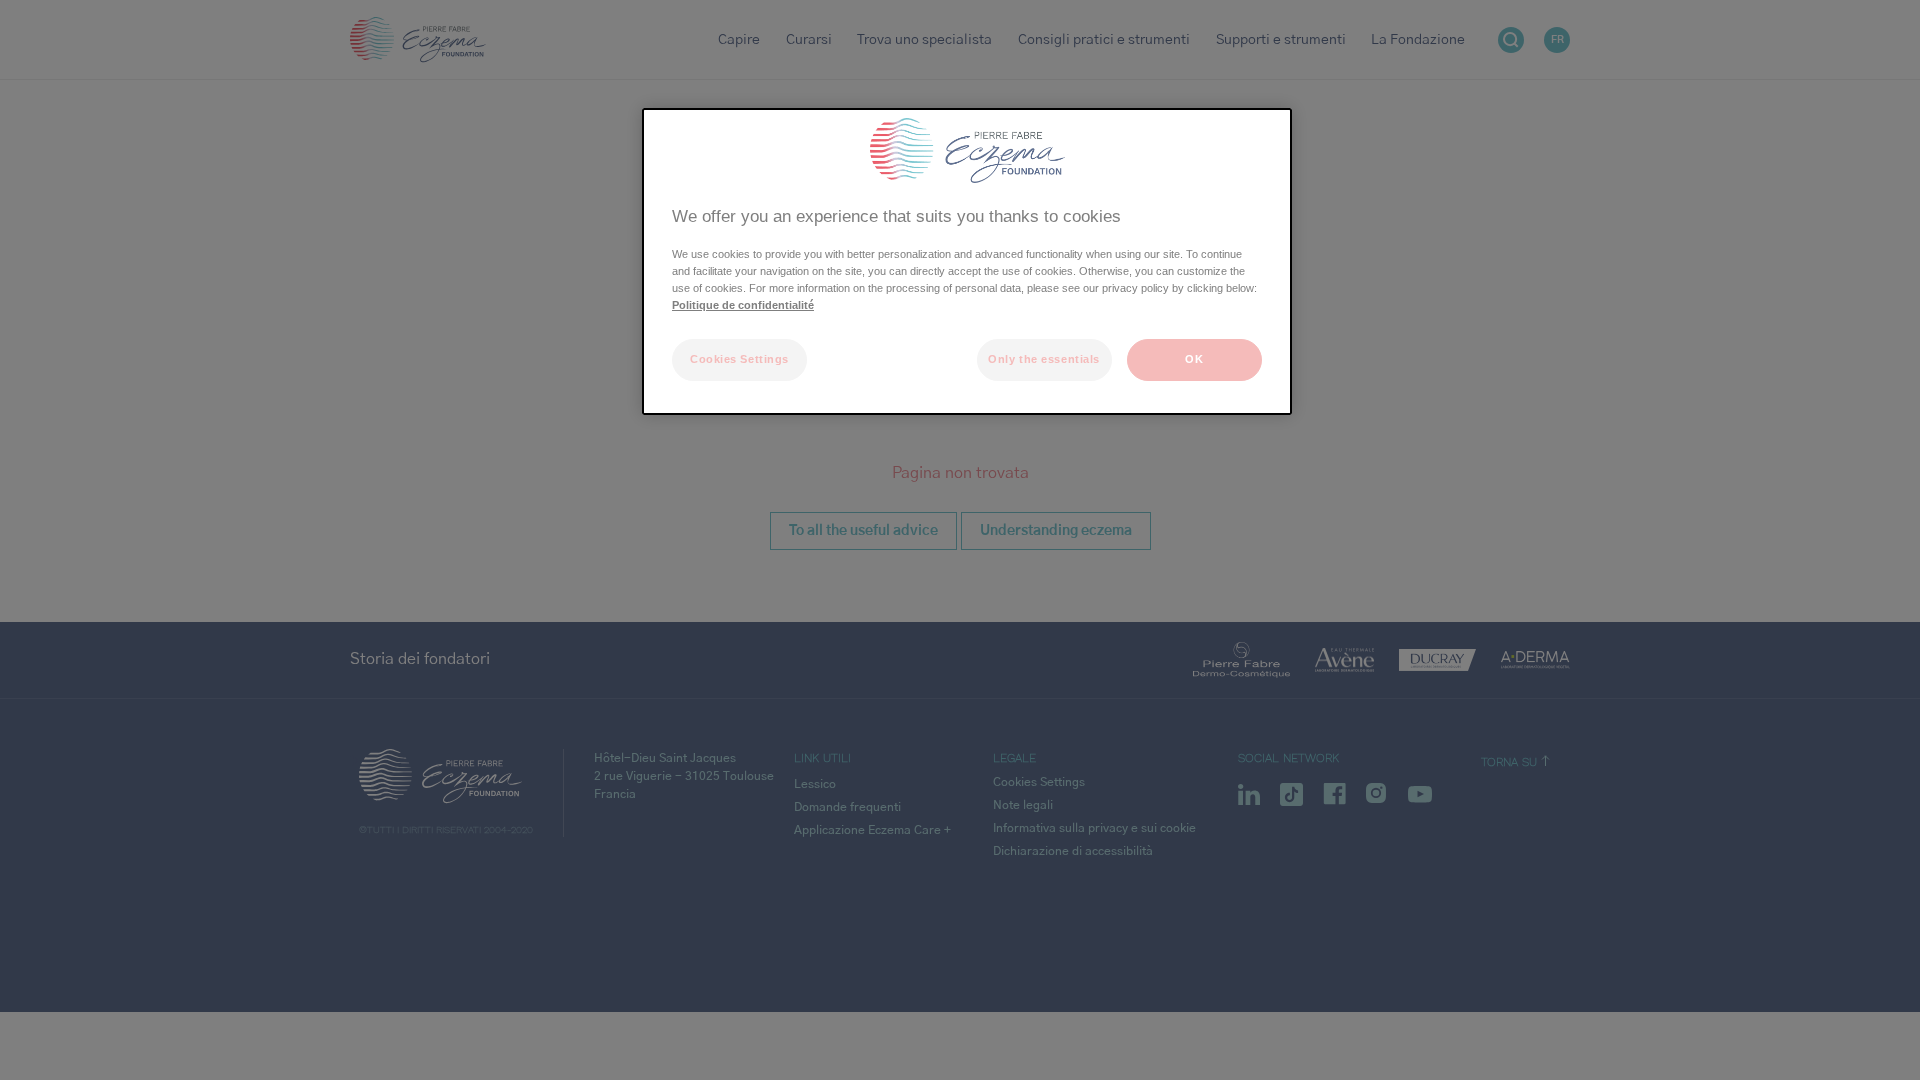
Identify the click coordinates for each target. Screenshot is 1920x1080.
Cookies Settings (739, 359)
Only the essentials (1044, 359)
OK (1194, 359)
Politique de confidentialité (743, 305)
